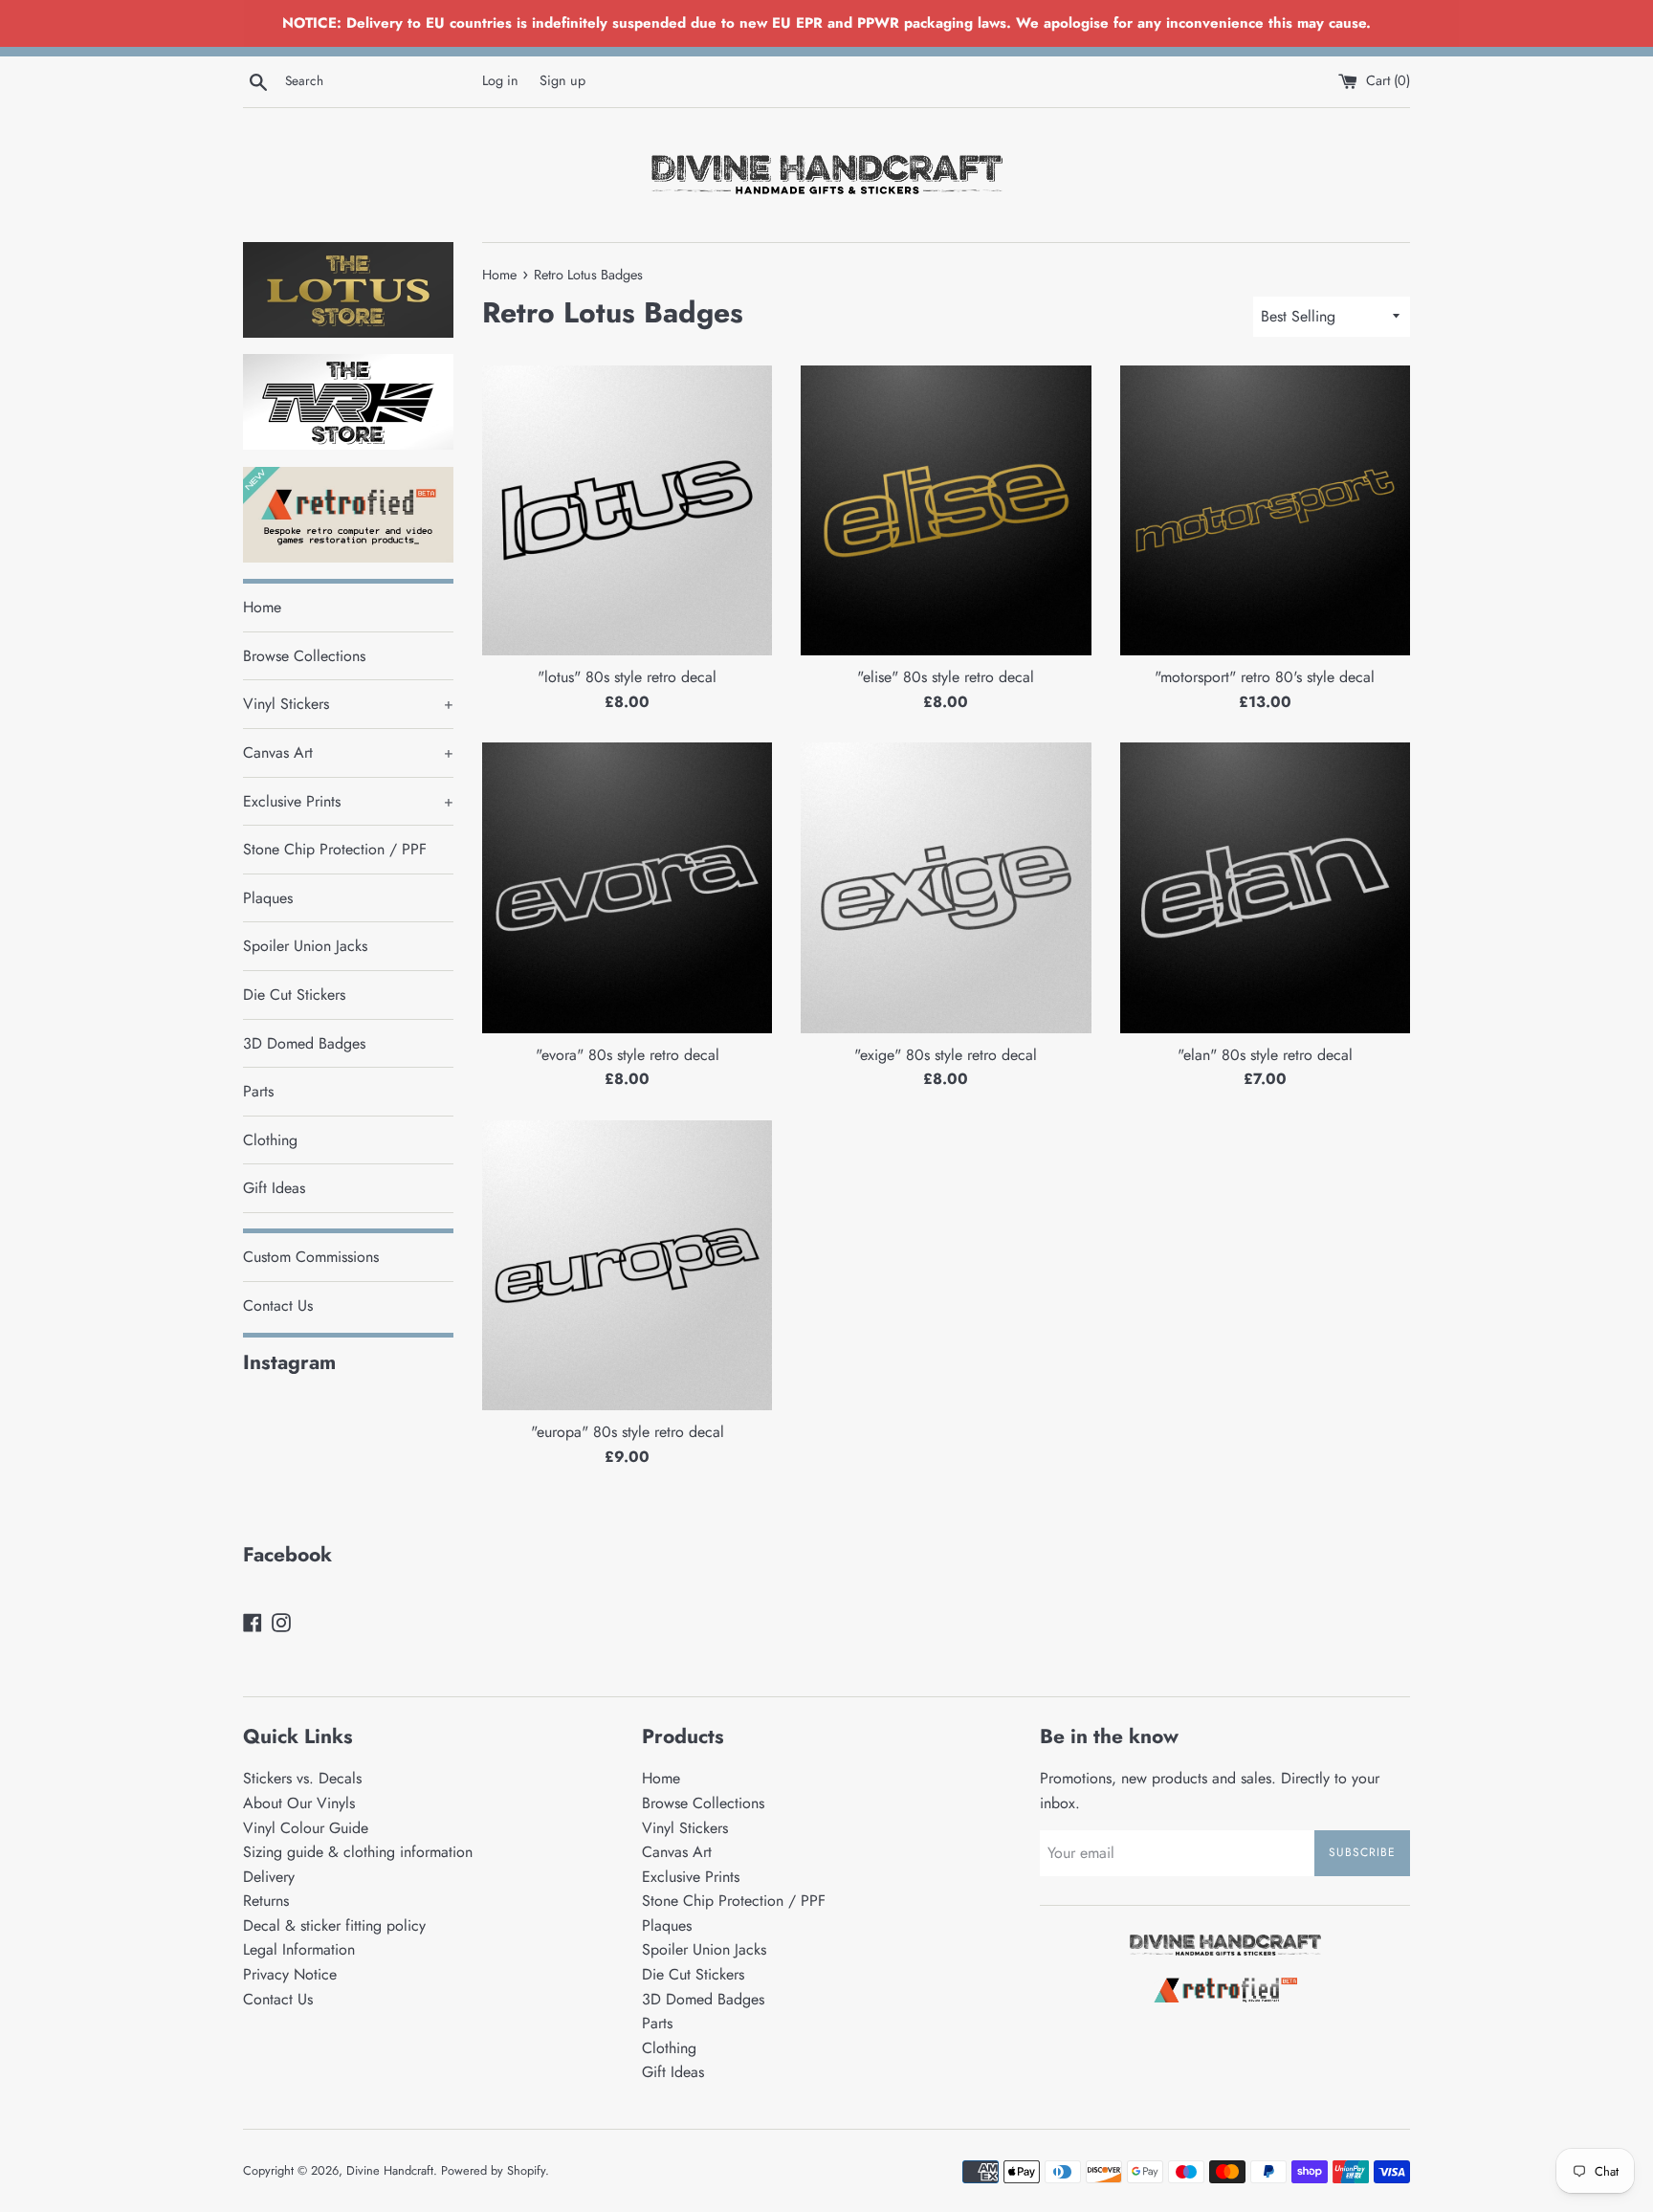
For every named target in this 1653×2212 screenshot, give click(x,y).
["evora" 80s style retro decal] (627, 887)
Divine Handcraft (390, 2170)
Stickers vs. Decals (302, 1778)
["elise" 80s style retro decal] (946, 510)
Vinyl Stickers (348, 704)
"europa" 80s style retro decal (628, 1432)
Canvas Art (348, 752)
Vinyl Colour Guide (306, 1828)
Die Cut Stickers (294, 995)
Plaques (268, 898)
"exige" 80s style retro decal (946, 1055)
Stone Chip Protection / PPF (335, 849)
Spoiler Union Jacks (305, 946)
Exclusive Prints (348, 801)
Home (262, 607)
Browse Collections (304, 656)
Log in (500, 80)
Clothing (270, 1140)
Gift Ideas (274, 1188)
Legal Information (299, 1949)
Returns (266, 1901)
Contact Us (278, 1305)
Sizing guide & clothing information (358, 1852)
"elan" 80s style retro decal (1265, 1055)
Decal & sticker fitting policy (334, 1925)
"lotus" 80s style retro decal (627, 677)
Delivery (269, 1877)
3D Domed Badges (304, 1043)
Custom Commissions (311, 1257)
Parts (258, 1091)
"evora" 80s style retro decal (628, 1055)
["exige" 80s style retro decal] (946, 887)
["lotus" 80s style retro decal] (627, 510)
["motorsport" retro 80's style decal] (1265, 510)
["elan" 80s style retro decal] (1265, 887)
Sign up (562, 80)
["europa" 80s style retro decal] (627, 1265)
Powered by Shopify (493, 2170)
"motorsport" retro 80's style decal (1265, 677)
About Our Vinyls (299, 1803)
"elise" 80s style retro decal (946, 677)
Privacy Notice (290, 1974)
